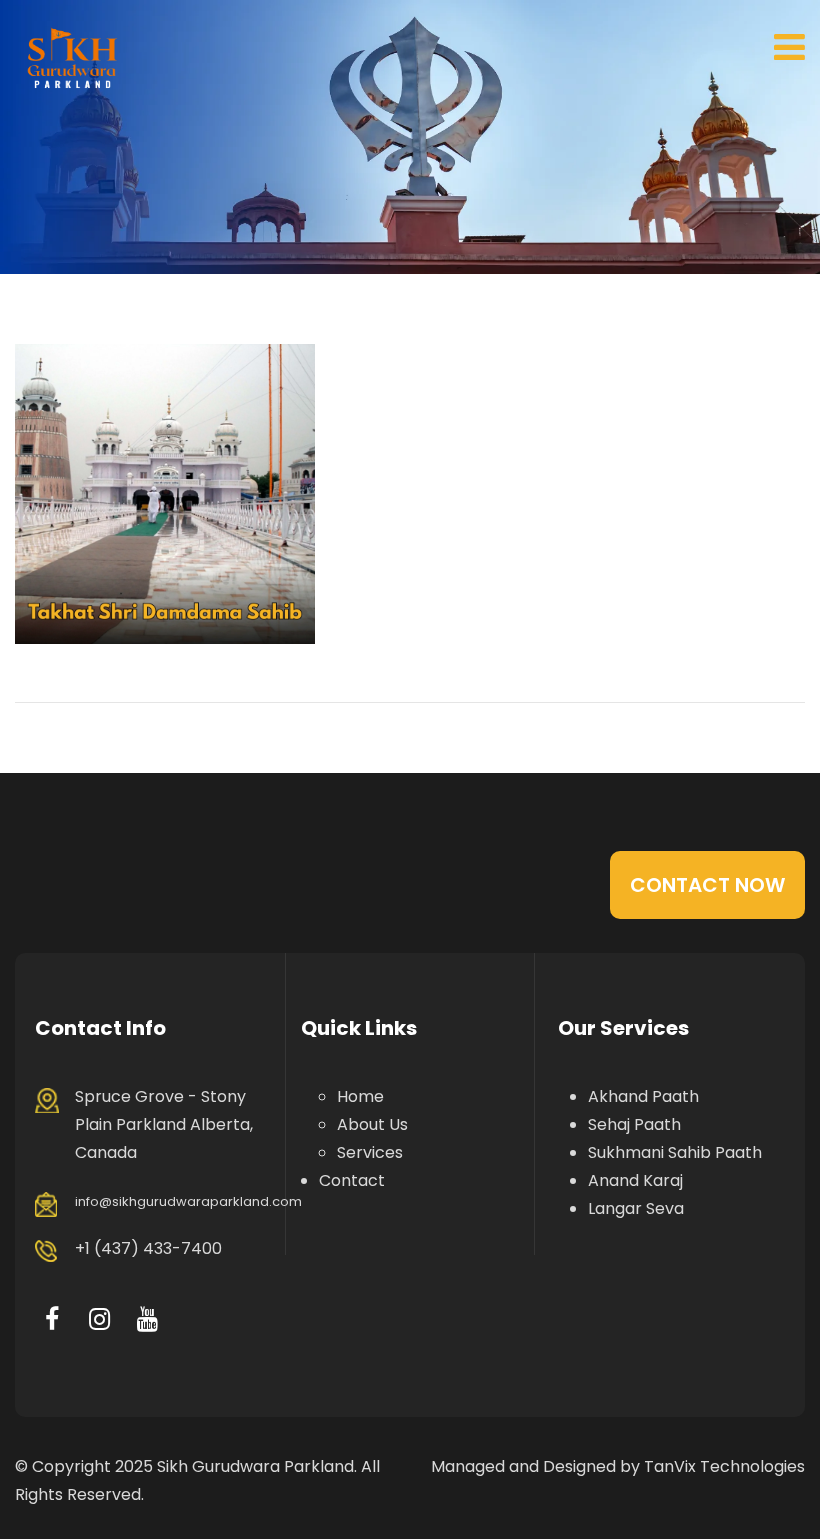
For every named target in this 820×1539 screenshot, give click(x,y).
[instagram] (99, 1319)
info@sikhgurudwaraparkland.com (188, 1201)
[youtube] (147, 1319)
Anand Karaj (635, 1180)
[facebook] (51, 1319)
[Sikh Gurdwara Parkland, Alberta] (72, 57)
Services (370, 1152)
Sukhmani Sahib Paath (675, 1152)
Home (360, 1096)
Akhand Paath (643, 1096)
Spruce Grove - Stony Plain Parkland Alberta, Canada (164, 1124)
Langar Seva (636, 1208)
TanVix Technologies (724, 1466)
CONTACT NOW (707, 885)
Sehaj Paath (634, 1124)
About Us (372, 1124)
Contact (352, 1180)
